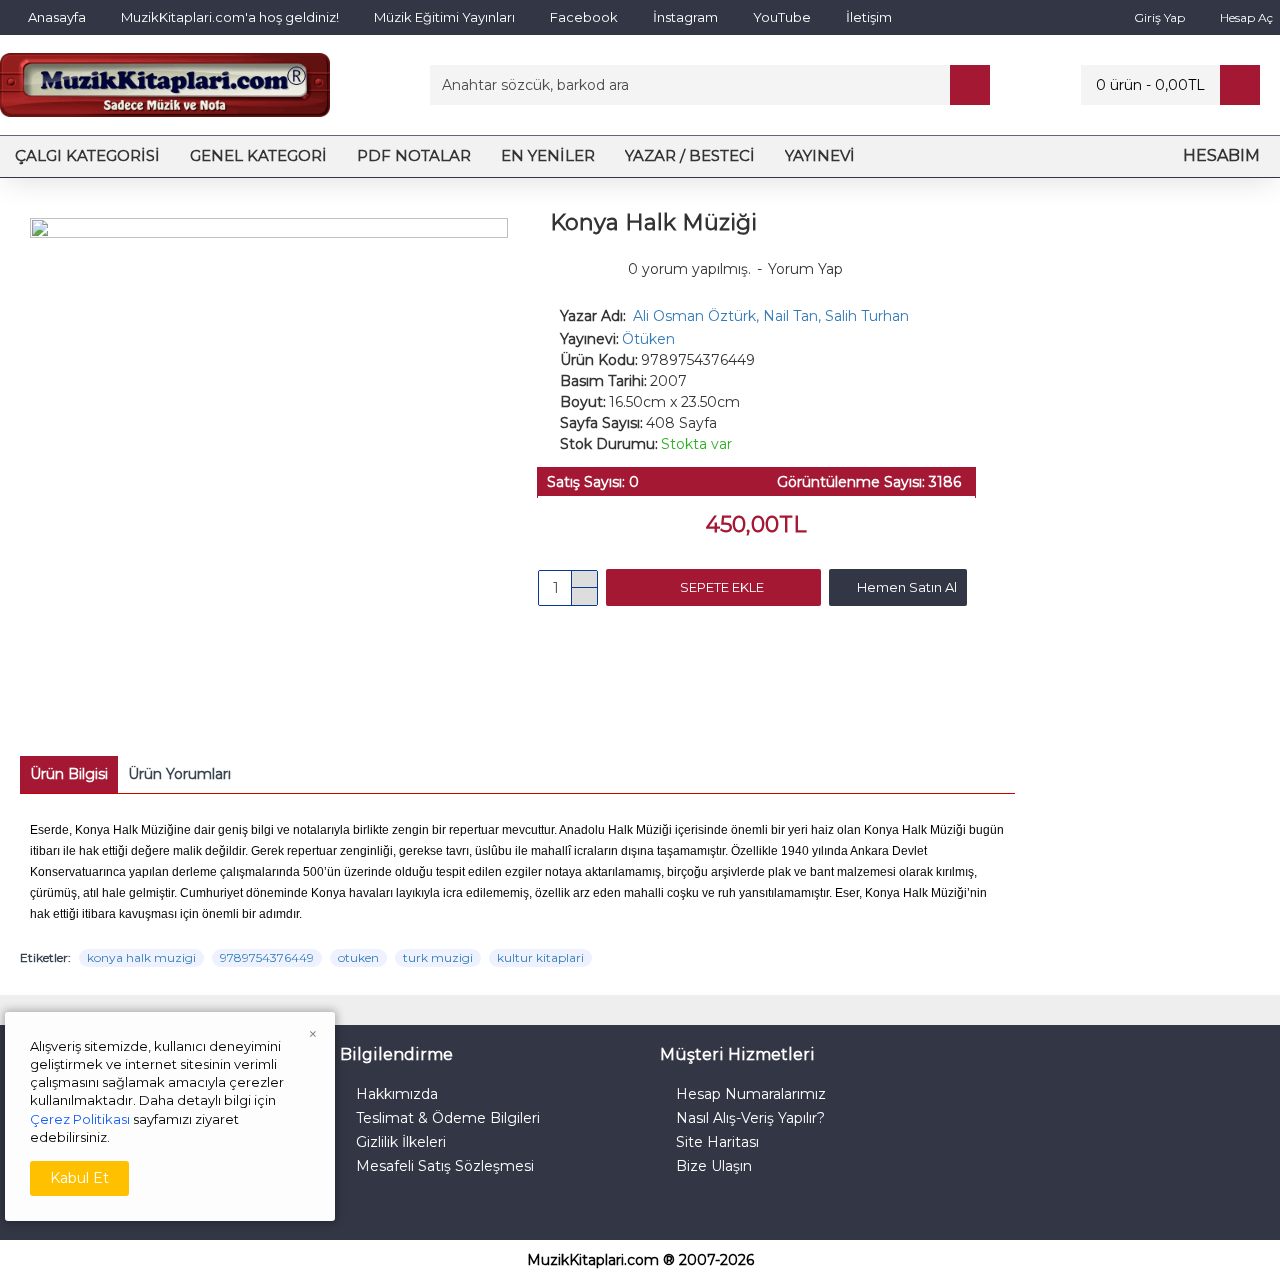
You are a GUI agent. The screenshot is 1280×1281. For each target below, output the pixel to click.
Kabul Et (79, 1178)
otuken (358, 957)
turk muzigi (438, 957)
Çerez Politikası (80, 1119)
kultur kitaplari (540, 957)
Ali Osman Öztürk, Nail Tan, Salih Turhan (771, 316)
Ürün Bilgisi (69, 774)
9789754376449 (267, 957)
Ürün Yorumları (179, 774)
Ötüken (648, 339)
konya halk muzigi (141, 957)
